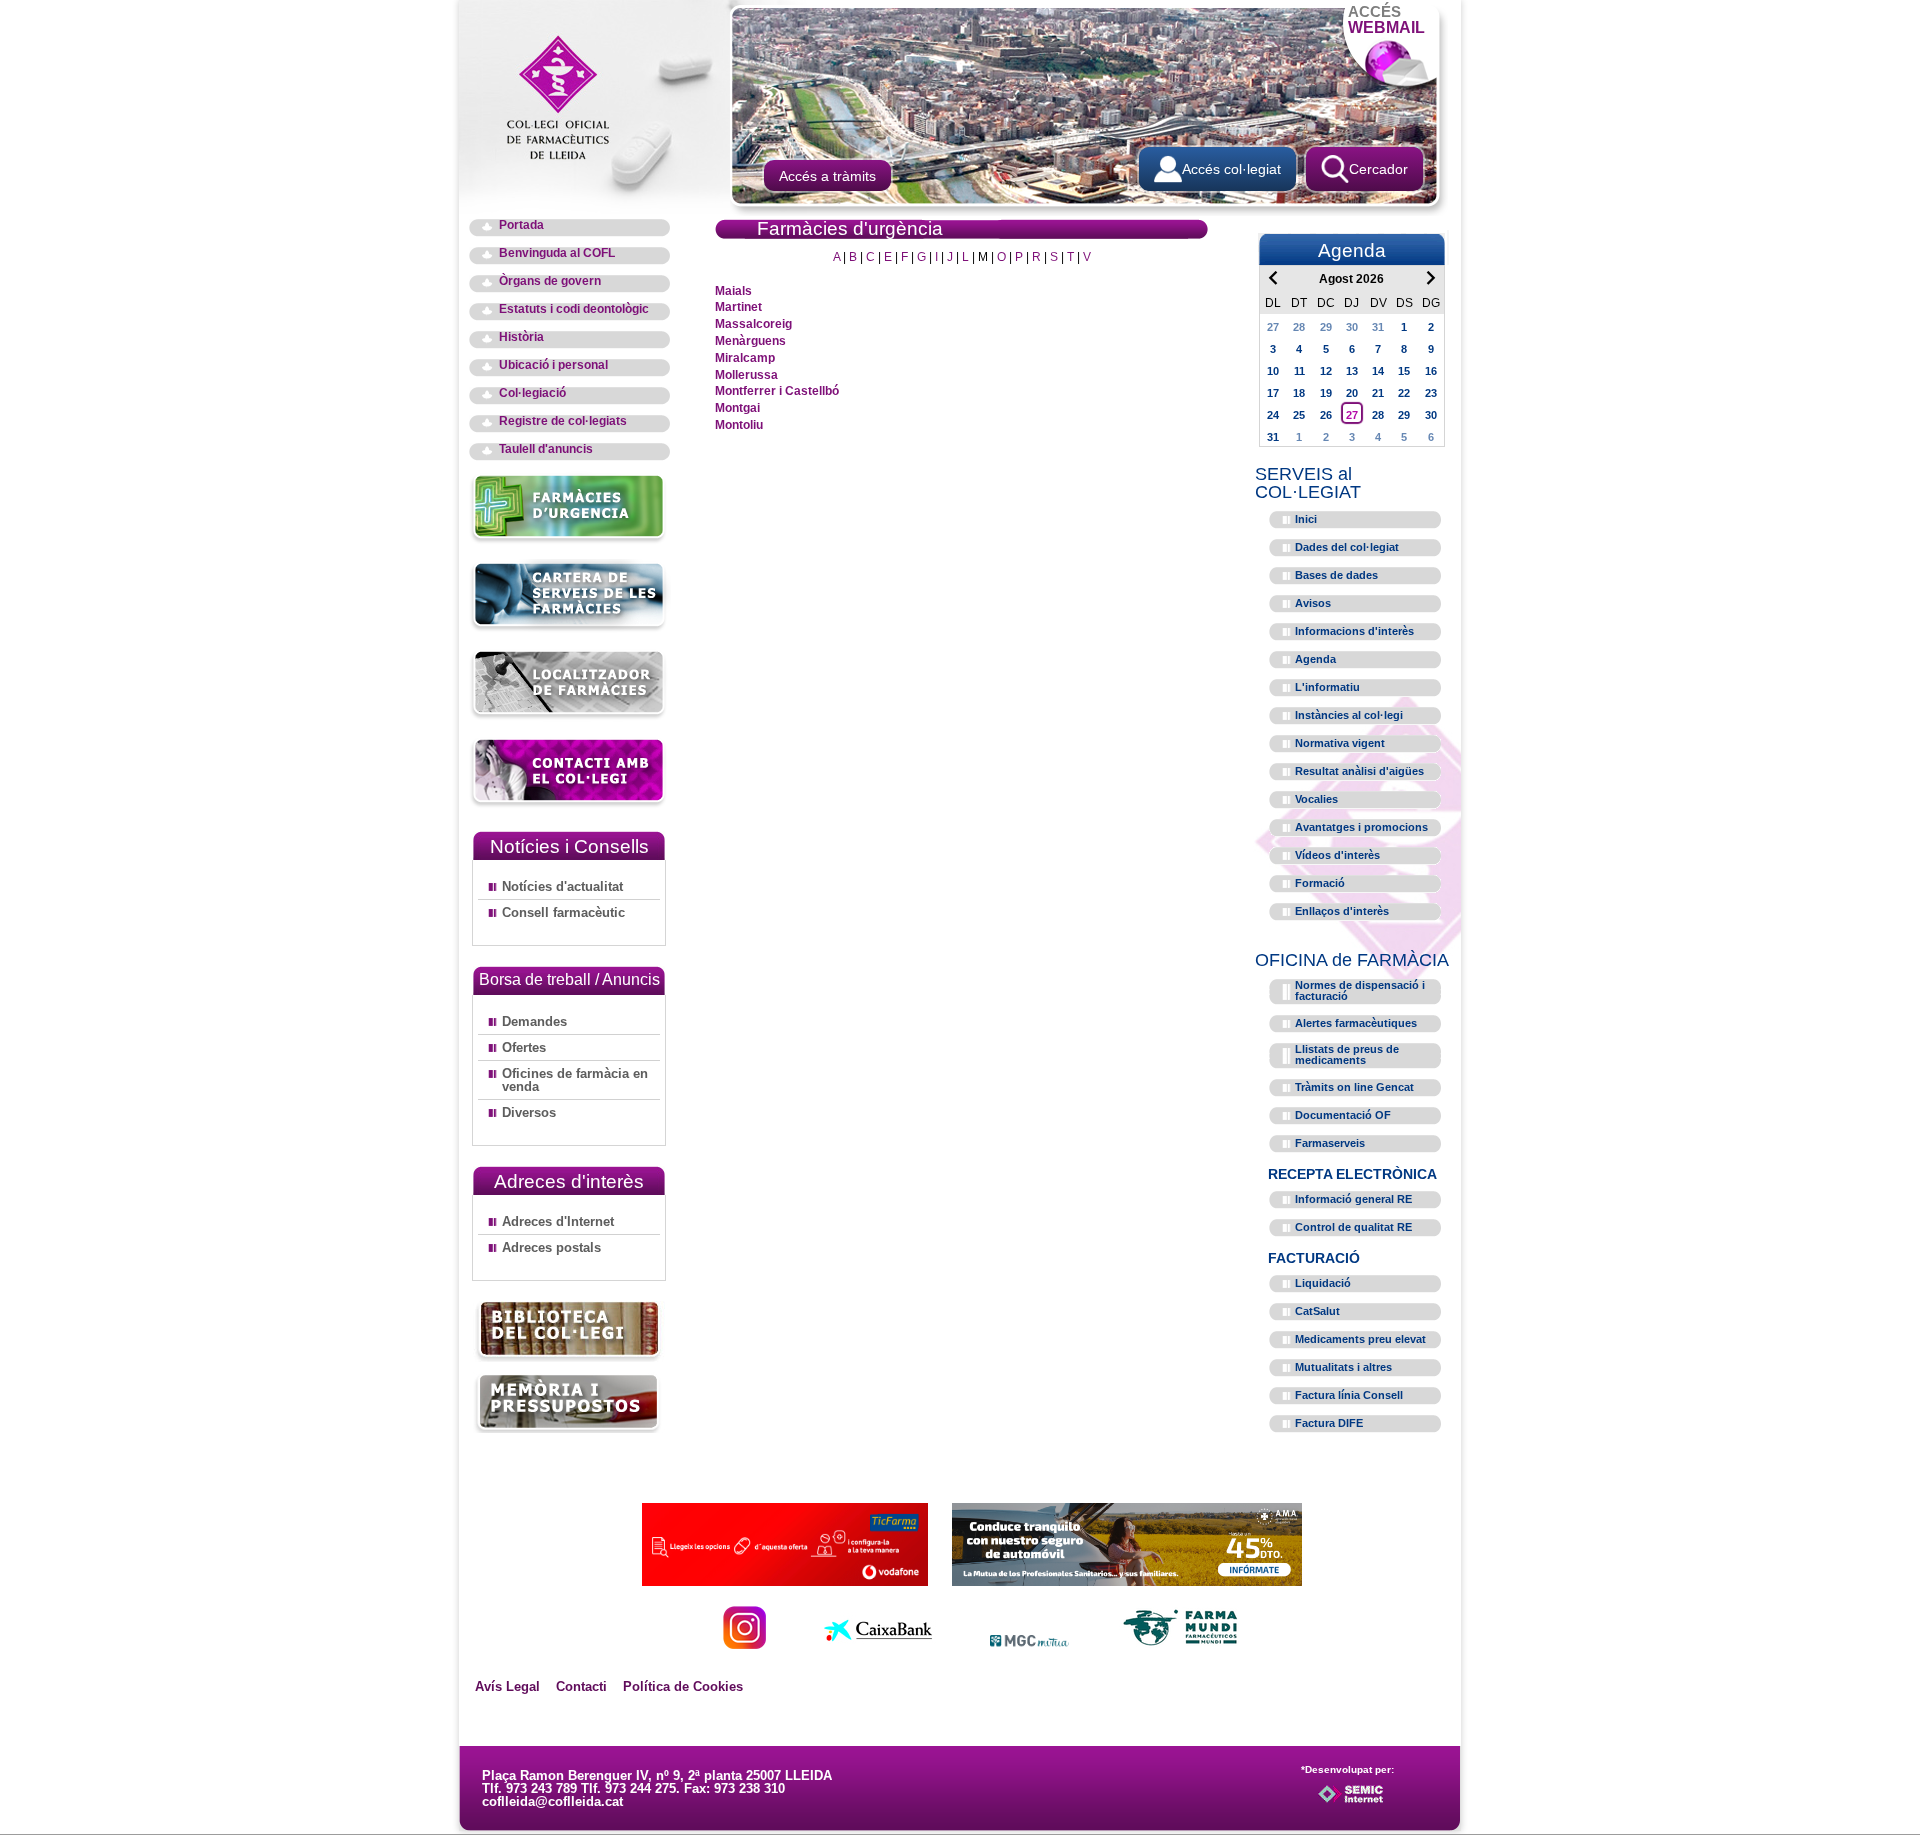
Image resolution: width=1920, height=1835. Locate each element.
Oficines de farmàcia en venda (575, 1080)
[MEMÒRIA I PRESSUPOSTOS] (569, 1402)
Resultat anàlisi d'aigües (1359, 771)
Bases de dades (1336, 575)
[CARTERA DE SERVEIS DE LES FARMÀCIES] (569, 628)
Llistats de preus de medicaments (1347, 1054)
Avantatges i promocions (1361, 827)
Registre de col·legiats (563, 421)
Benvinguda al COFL (557, 253)
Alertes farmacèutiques (1356, 1023)
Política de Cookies (683, 1686)
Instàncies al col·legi (1349, 715)
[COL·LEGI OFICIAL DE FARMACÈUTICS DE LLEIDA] (568, 96)
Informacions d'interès (1354, 631)
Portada (521, 225)
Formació (1320, 883)
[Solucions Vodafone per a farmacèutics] (785, 1580)
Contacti (581, 1686)
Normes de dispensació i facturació (1360, 990)
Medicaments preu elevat (1360, 1339)
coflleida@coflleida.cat (552, 1801)
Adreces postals (551, 1247)
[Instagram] (744, 1643)
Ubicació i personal (553, 365)
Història (521, 337)
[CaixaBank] (878, 1643)
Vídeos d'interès (1337, 855)
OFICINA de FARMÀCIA (1352, 960)
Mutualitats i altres (1343, 1367)
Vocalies (1316, 799)
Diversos (529, 1112)
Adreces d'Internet (558, 1221)
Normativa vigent (1340, 743)
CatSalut (1317, 1311)
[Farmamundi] (1181, 1643)
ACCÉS (1386, 19)
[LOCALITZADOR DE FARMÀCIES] (569, 716)
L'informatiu (1327, 687)
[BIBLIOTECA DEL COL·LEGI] (569, 1331)
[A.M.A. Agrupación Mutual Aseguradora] (1127, 1580)
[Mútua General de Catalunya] (1029, 1643)
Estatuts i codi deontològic (574, 309)
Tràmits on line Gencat (1354, 1087)
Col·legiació (532, 393)
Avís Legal (507, 1686)
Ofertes (524, 1047)
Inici (1306, 519)
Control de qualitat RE (1353, 1227)
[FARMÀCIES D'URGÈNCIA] (569, 540)
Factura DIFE (1329, 1423)
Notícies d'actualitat (562, 886)
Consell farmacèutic (563, 912)
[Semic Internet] (1382, 1803)
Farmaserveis (1330, 1143)
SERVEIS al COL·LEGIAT (1308, 483)
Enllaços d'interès (1342, 911)
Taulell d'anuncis (546, 449)
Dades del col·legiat (1347, 547)
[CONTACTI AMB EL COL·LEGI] (569, 804)
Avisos (1313, 603)
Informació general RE (1353, 1199)
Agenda (1315, 659)
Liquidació (1323, 1283)
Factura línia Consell (1349, 1395)
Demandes (534, 1021)
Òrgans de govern (550, 281)
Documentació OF (1343, 1115)
